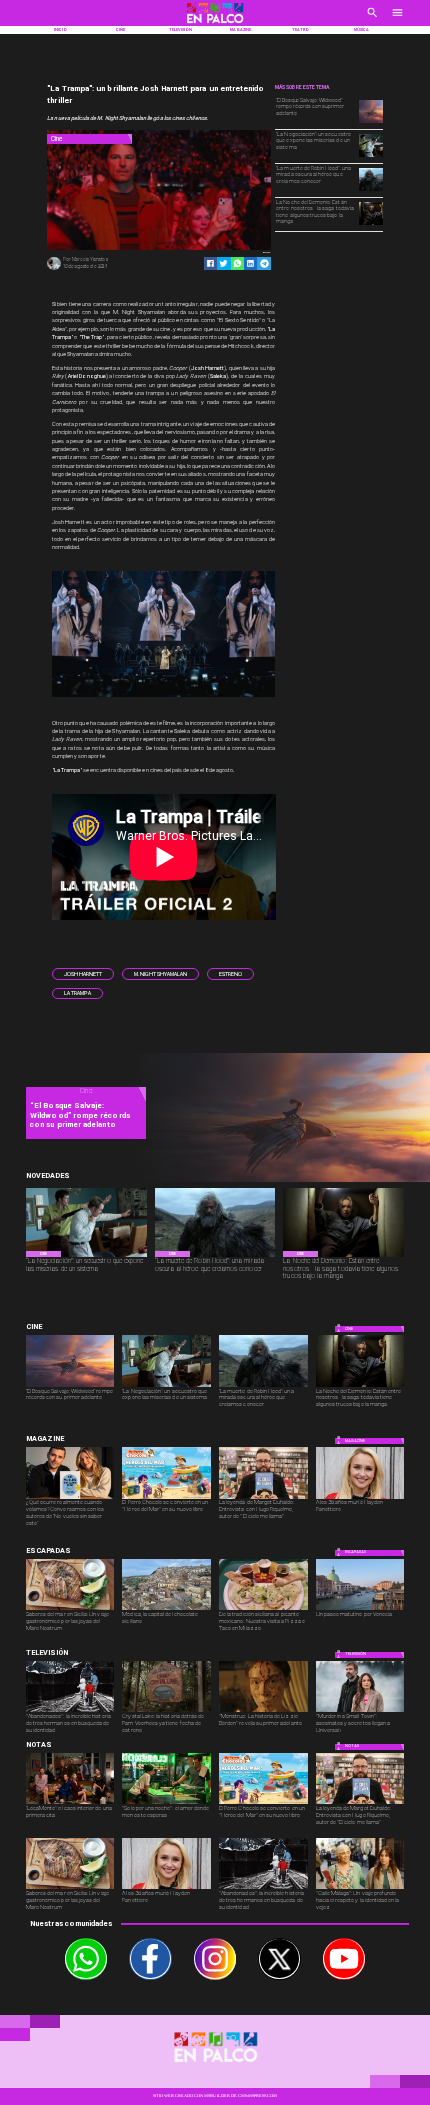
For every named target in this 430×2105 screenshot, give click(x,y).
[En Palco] (372, 19)
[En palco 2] (215, 24)
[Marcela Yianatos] (53, 269)
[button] (83, 973)
